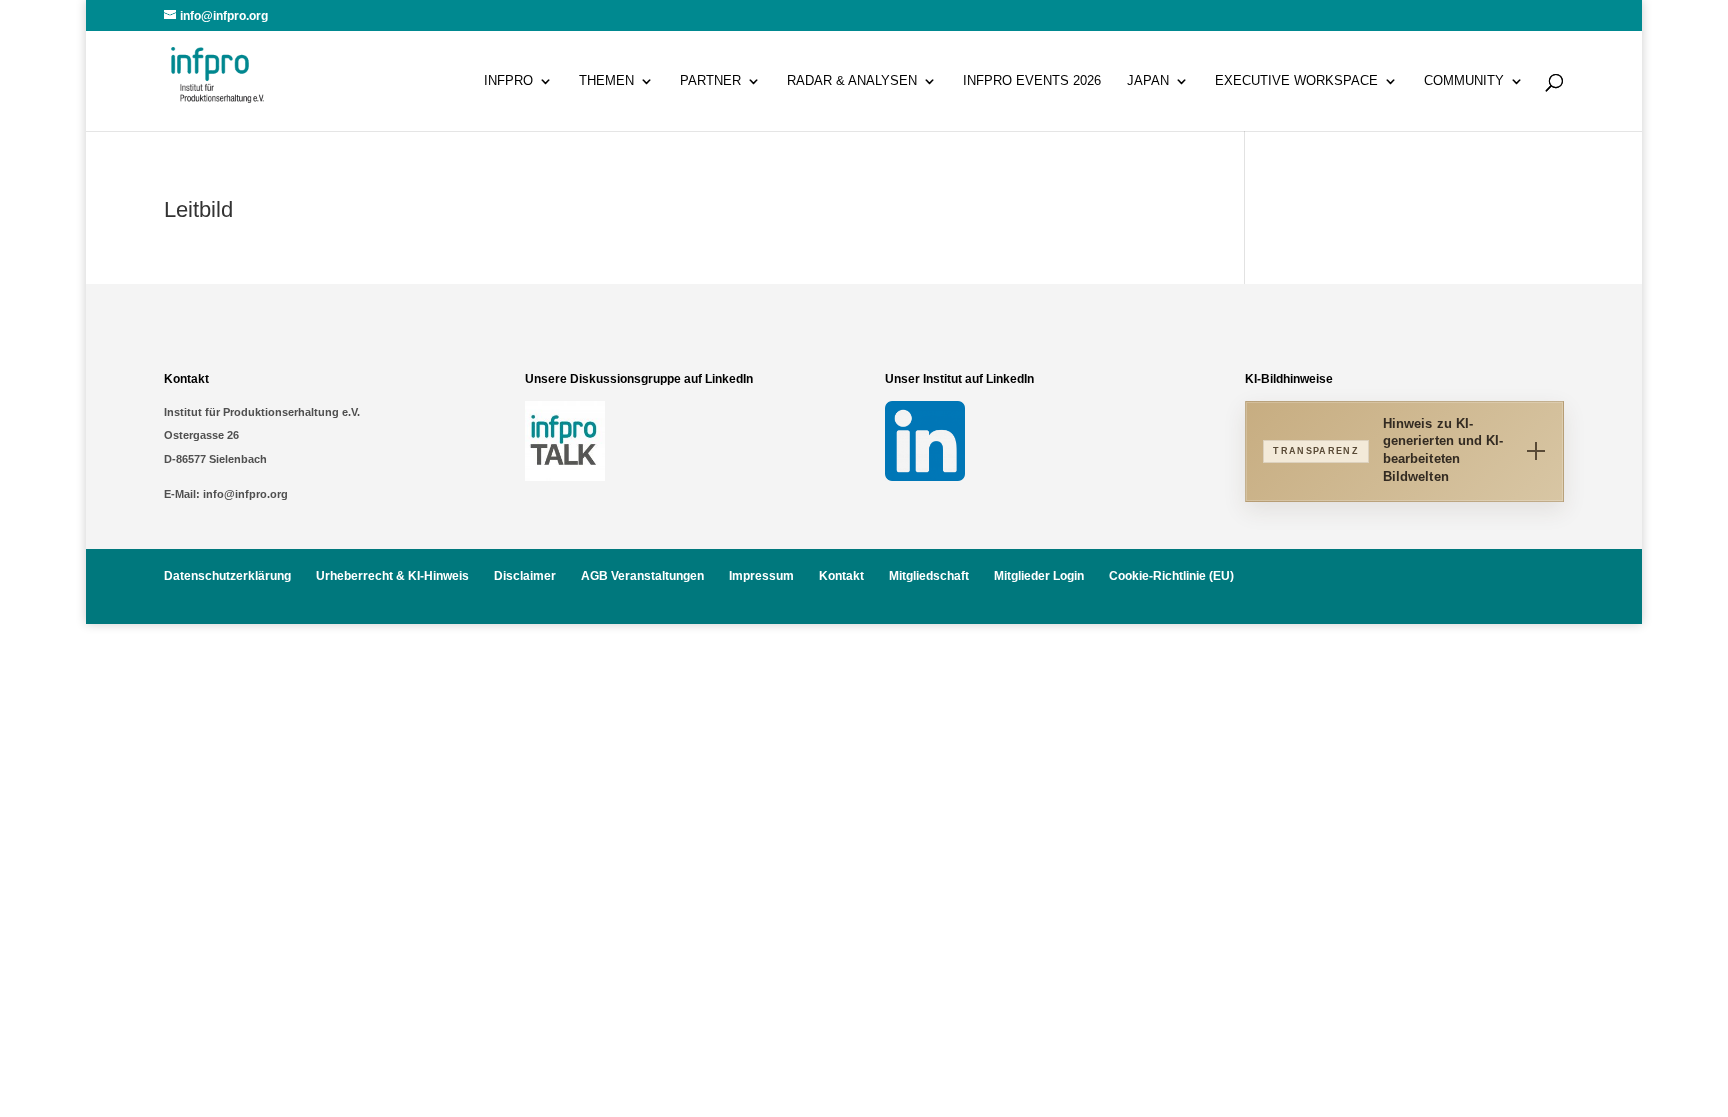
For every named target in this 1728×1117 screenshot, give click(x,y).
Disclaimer (525, 576)
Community (1464, 81)
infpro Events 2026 (1032, 81)
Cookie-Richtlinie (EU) (1171, 576)
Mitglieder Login (1039, 576)
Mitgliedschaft (929, 576)
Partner (710, 81)
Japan (1148, 81)
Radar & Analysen (852, 81)
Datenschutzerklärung (227, 576)
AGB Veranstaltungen (642, 576)
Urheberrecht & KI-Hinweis (392, 576)
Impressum (761, 576)
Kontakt (841, 576)
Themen (606, 81)
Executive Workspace (1296, 81)
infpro (508, 81)
